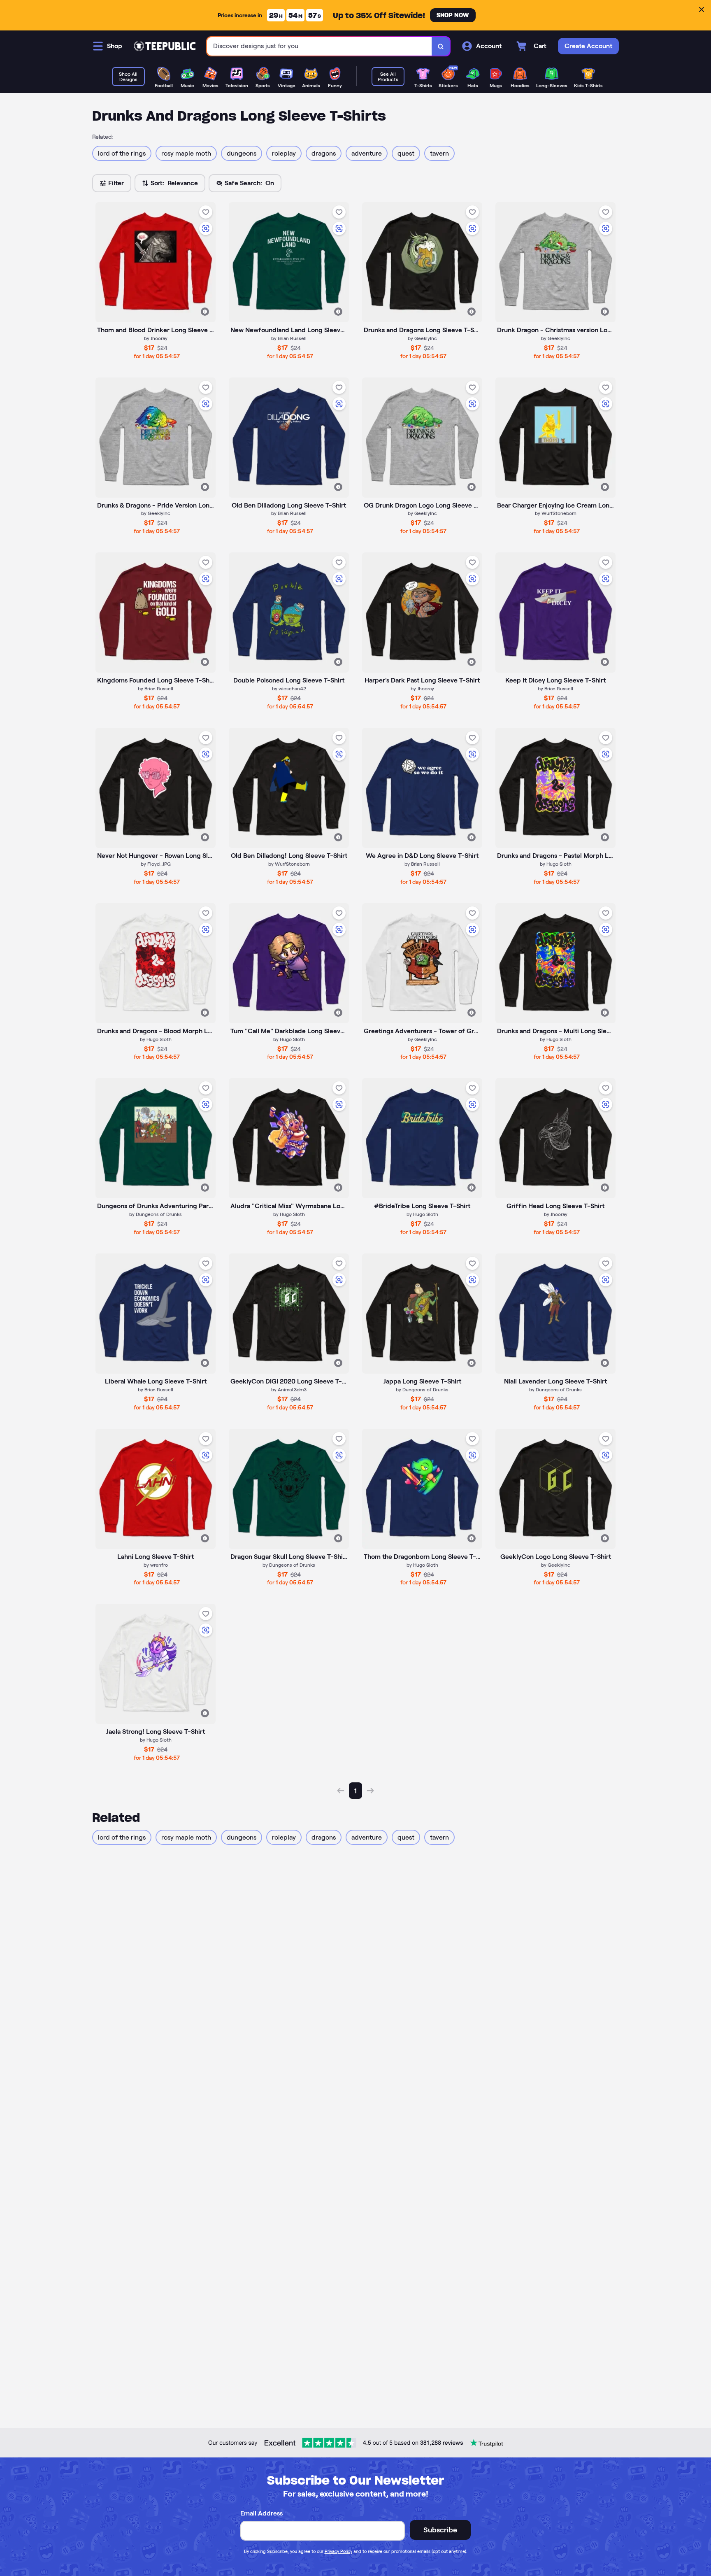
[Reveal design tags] (205, 312)
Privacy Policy (338, 2551)
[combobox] (319, 46)
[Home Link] (165, 46)
